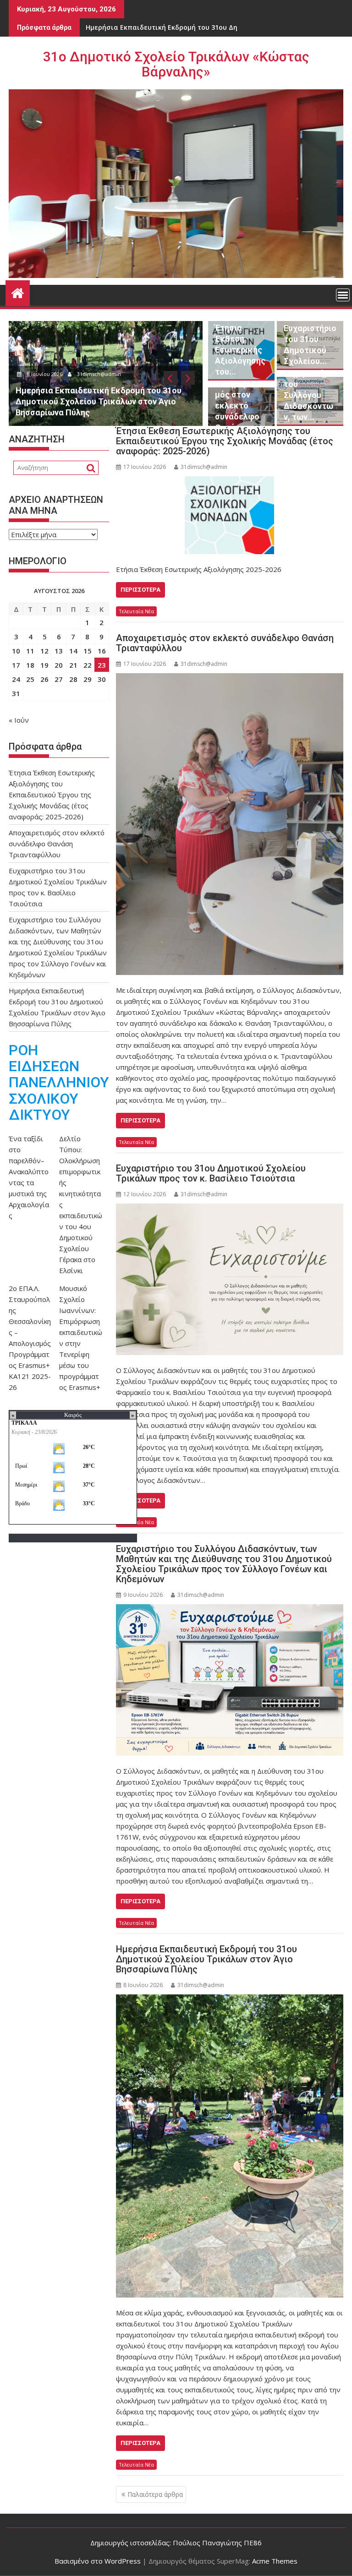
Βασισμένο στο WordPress (98, 2561)
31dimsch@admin (107, 374)
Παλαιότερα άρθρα (155, 2494)
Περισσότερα (140, 590)
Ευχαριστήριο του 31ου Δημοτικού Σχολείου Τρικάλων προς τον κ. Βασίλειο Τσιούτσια (211, 1173)
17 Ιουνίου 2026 (52, 374)
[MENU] (343, 295)
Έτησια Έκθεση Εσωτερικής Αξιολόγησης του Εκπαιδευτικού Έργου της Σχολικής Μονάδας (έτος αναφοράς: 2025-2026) (225, 441)
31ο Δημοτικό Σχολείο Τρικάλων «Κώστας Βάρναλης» (176, 64)
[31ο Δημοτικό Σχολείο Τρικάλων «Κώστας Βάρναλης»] (18, 292)
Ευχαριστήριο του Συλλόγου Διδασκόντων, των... (310, 395)
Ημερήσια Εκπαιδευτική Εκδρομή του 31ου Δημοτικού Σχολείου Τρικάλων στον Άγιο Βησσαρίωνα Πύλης (206, 1959)
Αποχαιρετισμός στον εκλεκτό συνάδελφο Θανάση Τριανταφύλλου (225, 643)
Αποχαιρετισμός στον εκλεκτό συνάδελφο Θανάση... (240, 406)
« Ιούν (19, 720)
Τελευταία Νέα (136, 611)
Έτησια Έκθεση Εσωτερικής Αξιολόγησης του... (240, 350)
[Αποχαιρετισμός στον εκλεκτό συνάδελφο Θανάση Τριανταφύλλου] (230, 824)
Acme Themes (275, 2561)
